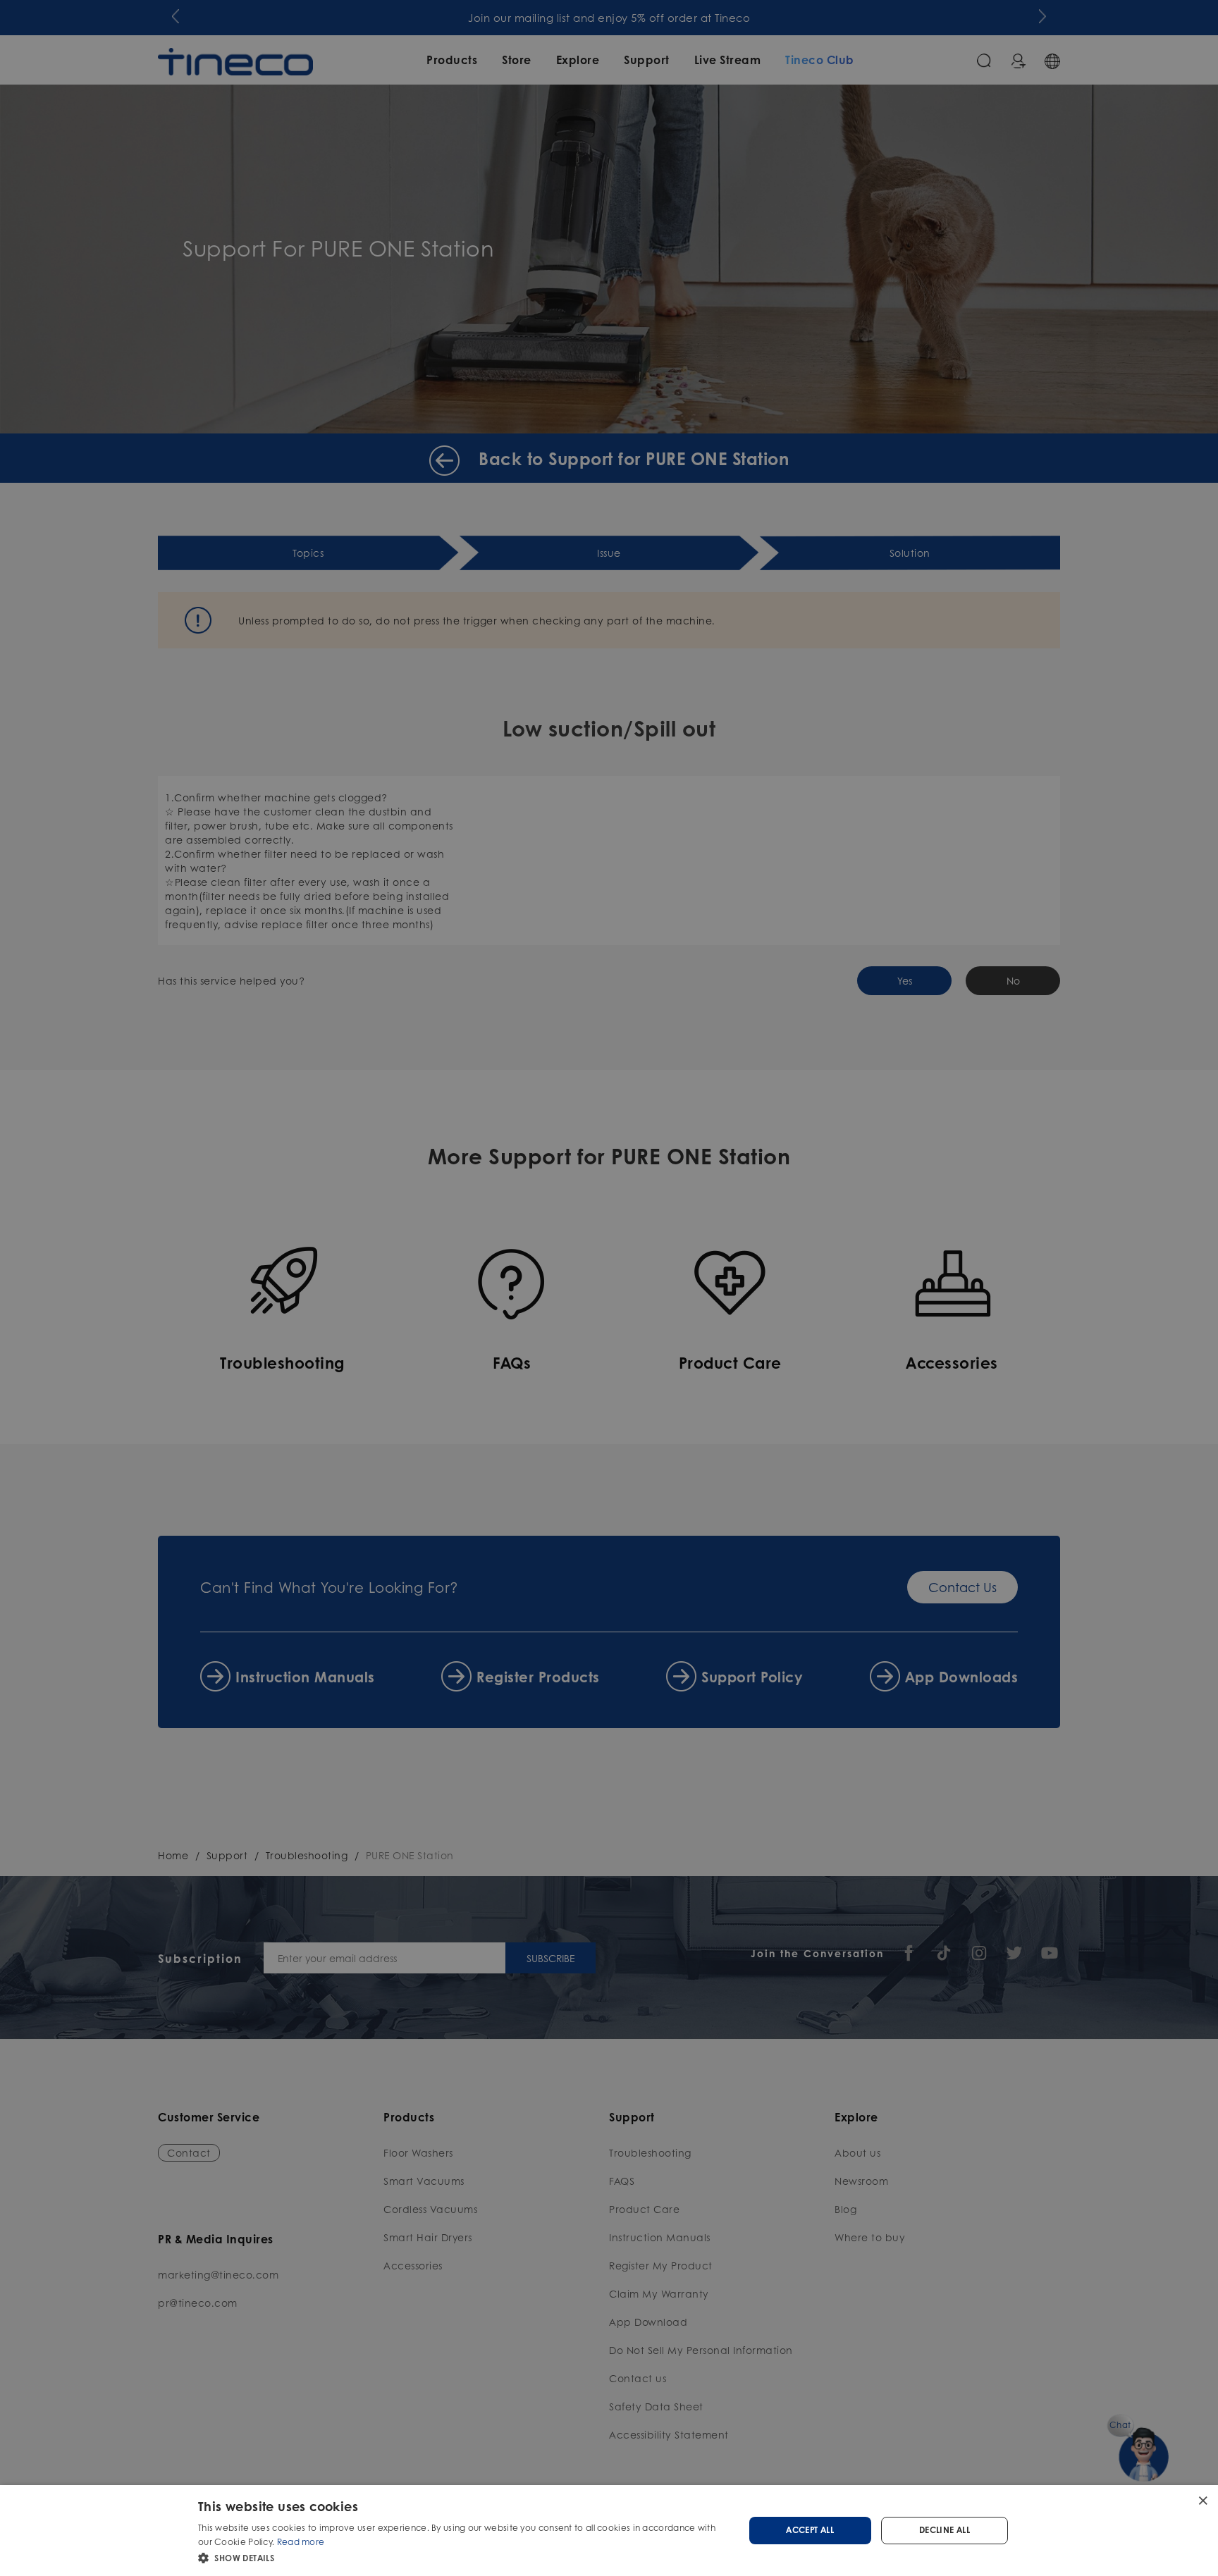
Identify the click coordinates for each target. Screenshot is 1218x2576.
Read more (301, 2542)
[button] (463, 2557)
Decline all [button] (945, 2530)
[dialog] (609, 2531)
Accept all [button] (810, 2530)
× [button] (1202, 2500)
